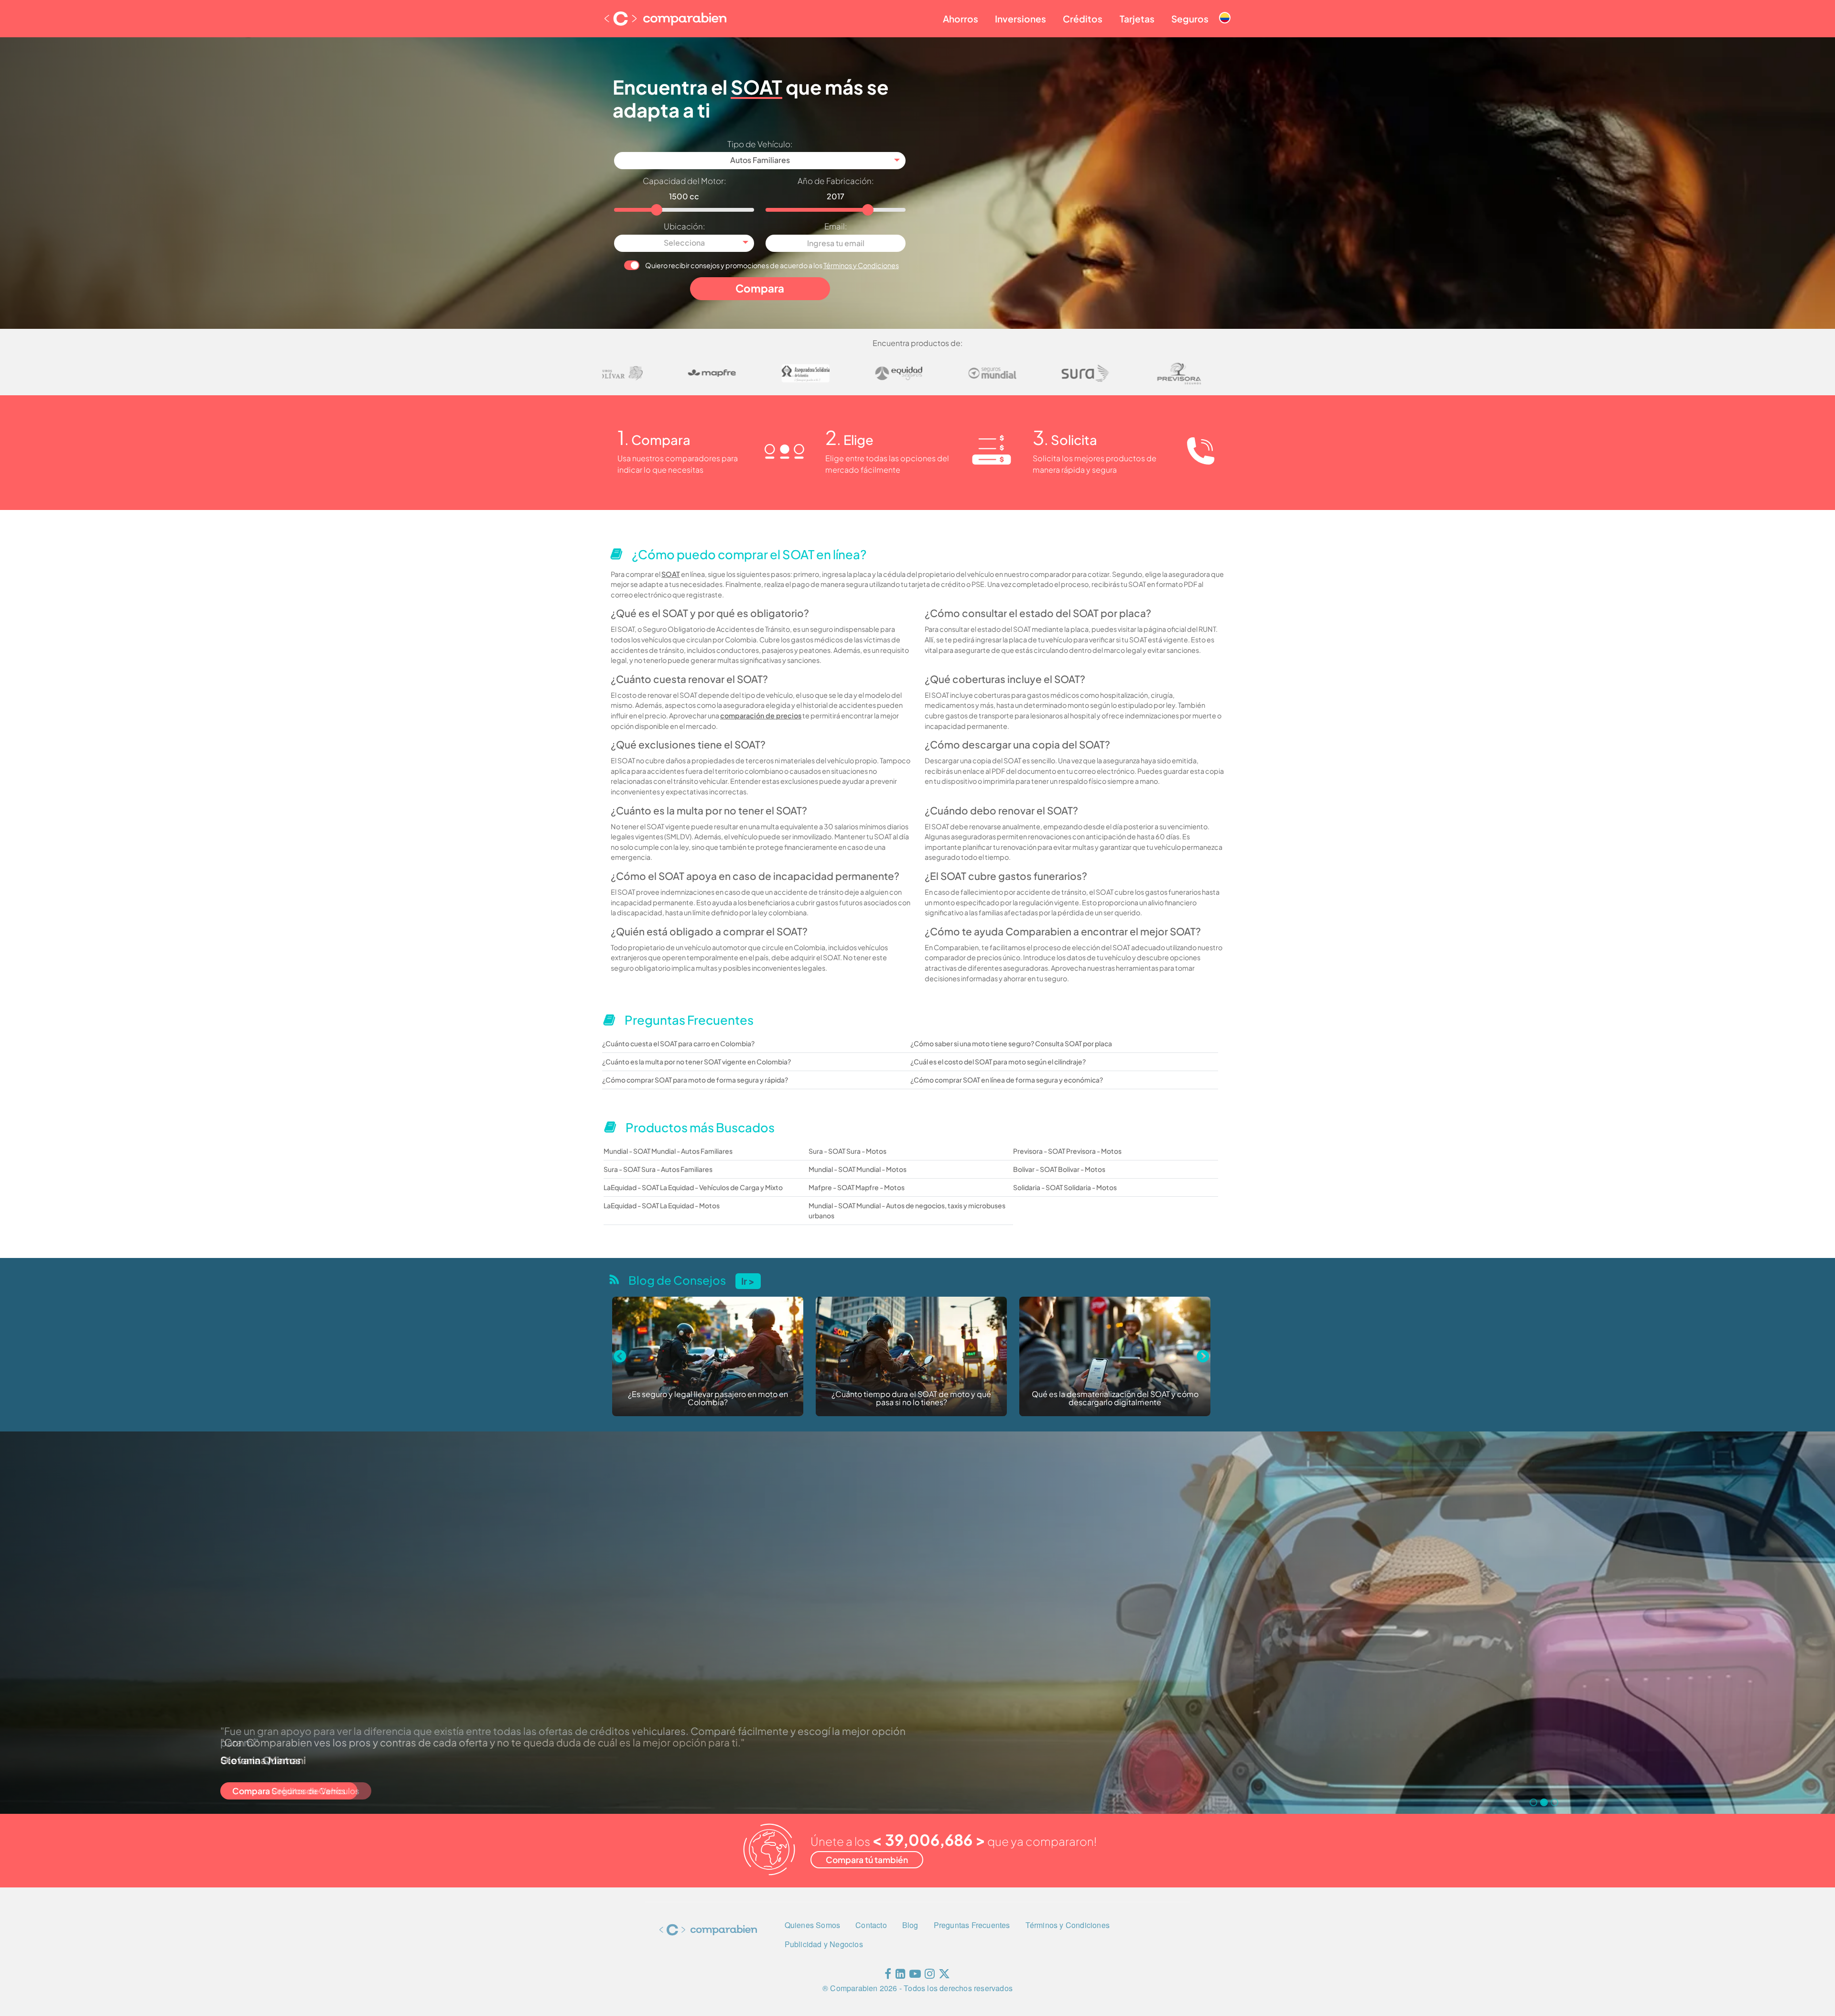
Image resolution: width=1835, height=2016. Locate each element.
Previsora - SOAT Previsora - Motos (1067, 1151)
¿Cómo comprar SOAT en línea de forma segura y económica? (1007, 1080)
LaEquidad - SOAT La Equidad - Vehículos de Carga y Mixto (693, 1187)
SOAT (671, 574)
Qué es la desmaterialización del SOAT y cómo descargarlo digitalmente (748, 1399)
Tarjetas (1137, 19)
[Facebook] (888, 1976)
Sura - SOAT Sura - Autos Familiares (658, 1169)
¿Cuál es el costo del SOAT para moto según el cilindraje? (998, 1062)
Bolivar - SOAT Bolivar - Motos (1059, 1169)
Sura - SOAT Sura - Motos (847, 1151)
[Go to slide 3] (1554, 1802)
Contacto (871, 1925)
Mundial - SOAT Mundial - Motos (858, 1169)
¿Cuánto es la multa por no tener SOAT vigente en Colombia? (696, 1062)
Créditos (1083, 19)
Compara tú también (867, 1860)
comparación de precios (761, 715)
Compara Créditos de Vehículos (296, 1791)
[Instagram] (930, 1976)
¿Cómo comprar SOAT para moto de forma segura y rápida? (695, 1080)
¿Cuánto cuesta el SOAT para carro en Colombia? (678, 1043)
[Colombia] (1225, 10)
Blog (910, 1925)
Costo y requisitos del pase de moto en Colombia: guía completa (1155, 1399)
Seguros (1190, 19)
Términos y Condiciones (861, 265)
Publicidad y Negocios (824, 1944)
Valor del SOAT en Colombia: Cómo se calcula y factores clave (951, 1399)
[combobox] (760, 161)
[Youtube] (915, 1976)
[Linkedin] (901, 1976)
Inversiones (1020, 19)
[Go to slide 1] (1533, 1802)
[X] (944, 1976)
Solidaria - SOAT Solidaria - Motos (1065, 1187)
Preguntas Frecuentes (972, 1925)
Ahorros (961, 19)
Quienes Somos (813, 1925)
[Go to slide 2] (1544, 1802)
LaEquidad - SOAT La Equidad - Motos (662, 1205)
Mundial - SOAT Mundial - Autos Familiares (668, 1151)
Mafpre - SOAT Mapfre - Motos (857, 1187)
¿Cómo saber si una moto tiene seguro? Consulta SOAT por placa (1011, 1043)
